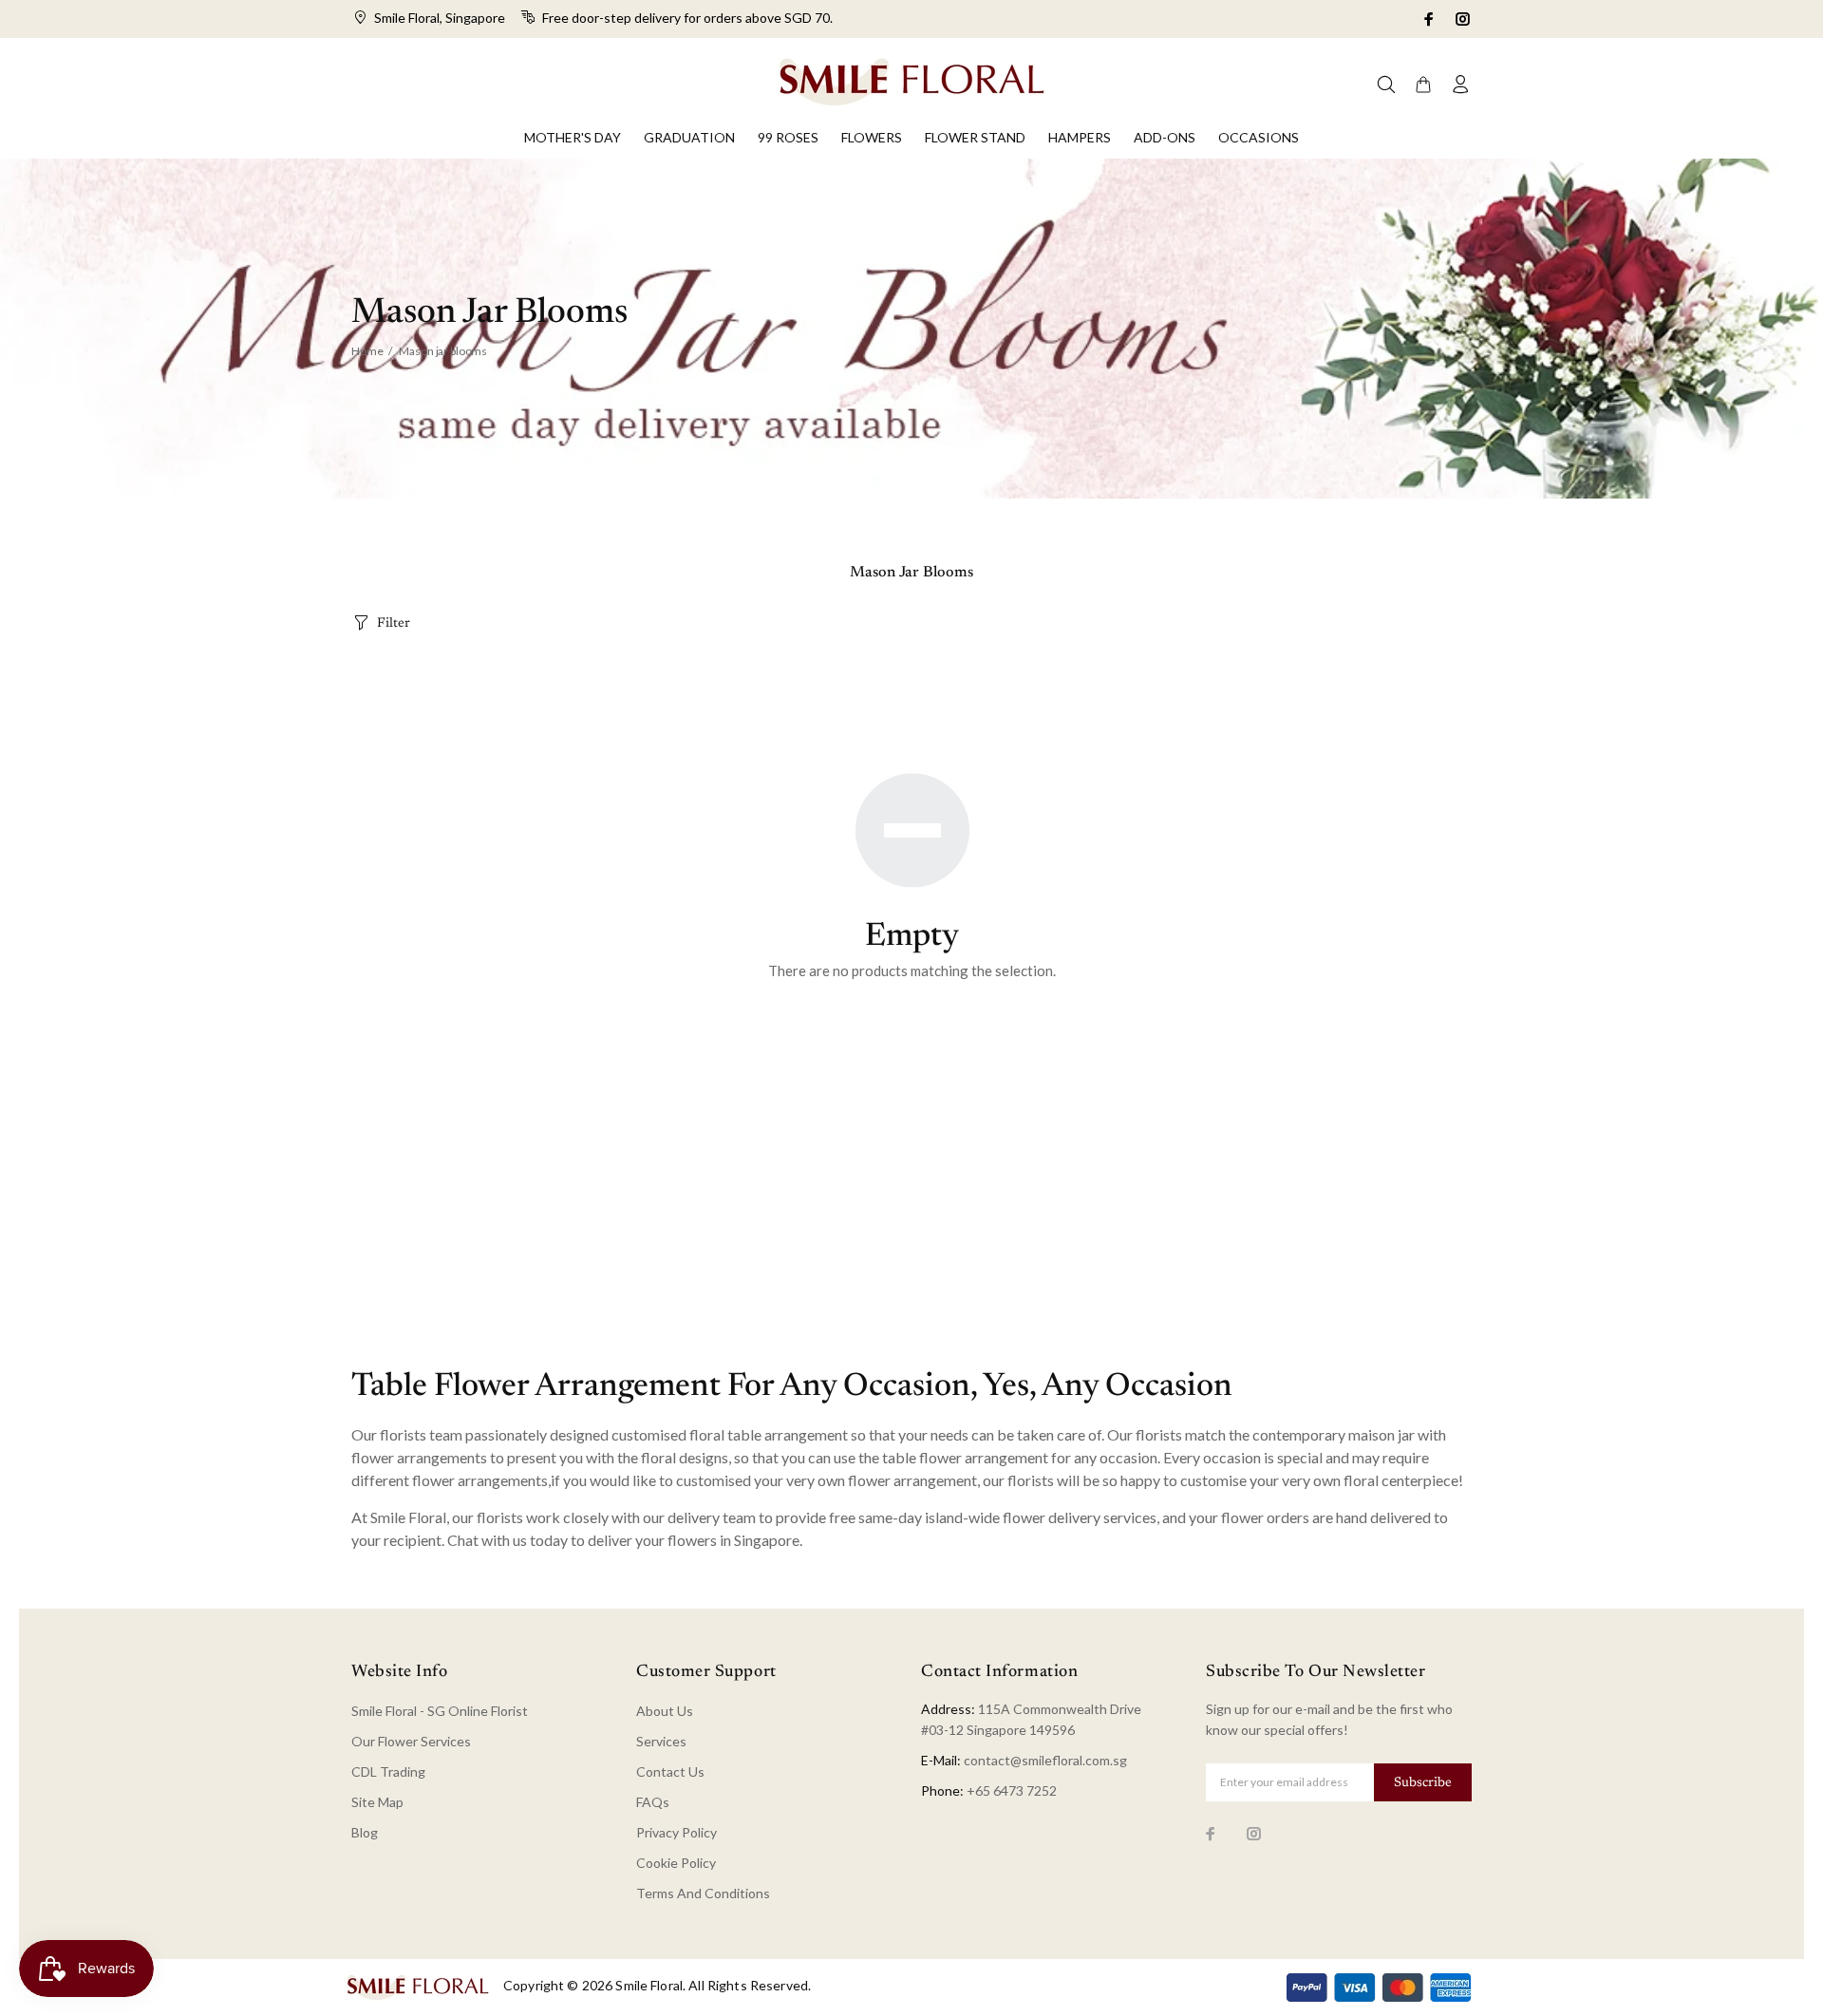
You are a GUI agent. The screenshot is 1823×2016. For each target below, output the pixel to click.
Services (661, 1741)
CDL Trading (388, 1771)
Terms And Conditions (703, 1893)
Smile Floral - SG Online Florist (440, 1711)
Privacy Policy (677, 1832)
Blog (365, 1832)
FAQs (653, 1802)
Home (367, 351)
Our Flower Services (411, 1741)
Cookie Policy (676, 1863)
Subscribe (1423, 1783)
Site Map (377, 1802)
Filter (394, 624)
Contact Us (670, 1771)
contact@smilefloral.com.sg (1045, 1760)
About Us (665, 1711)
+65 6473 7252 (1012, 1790)
